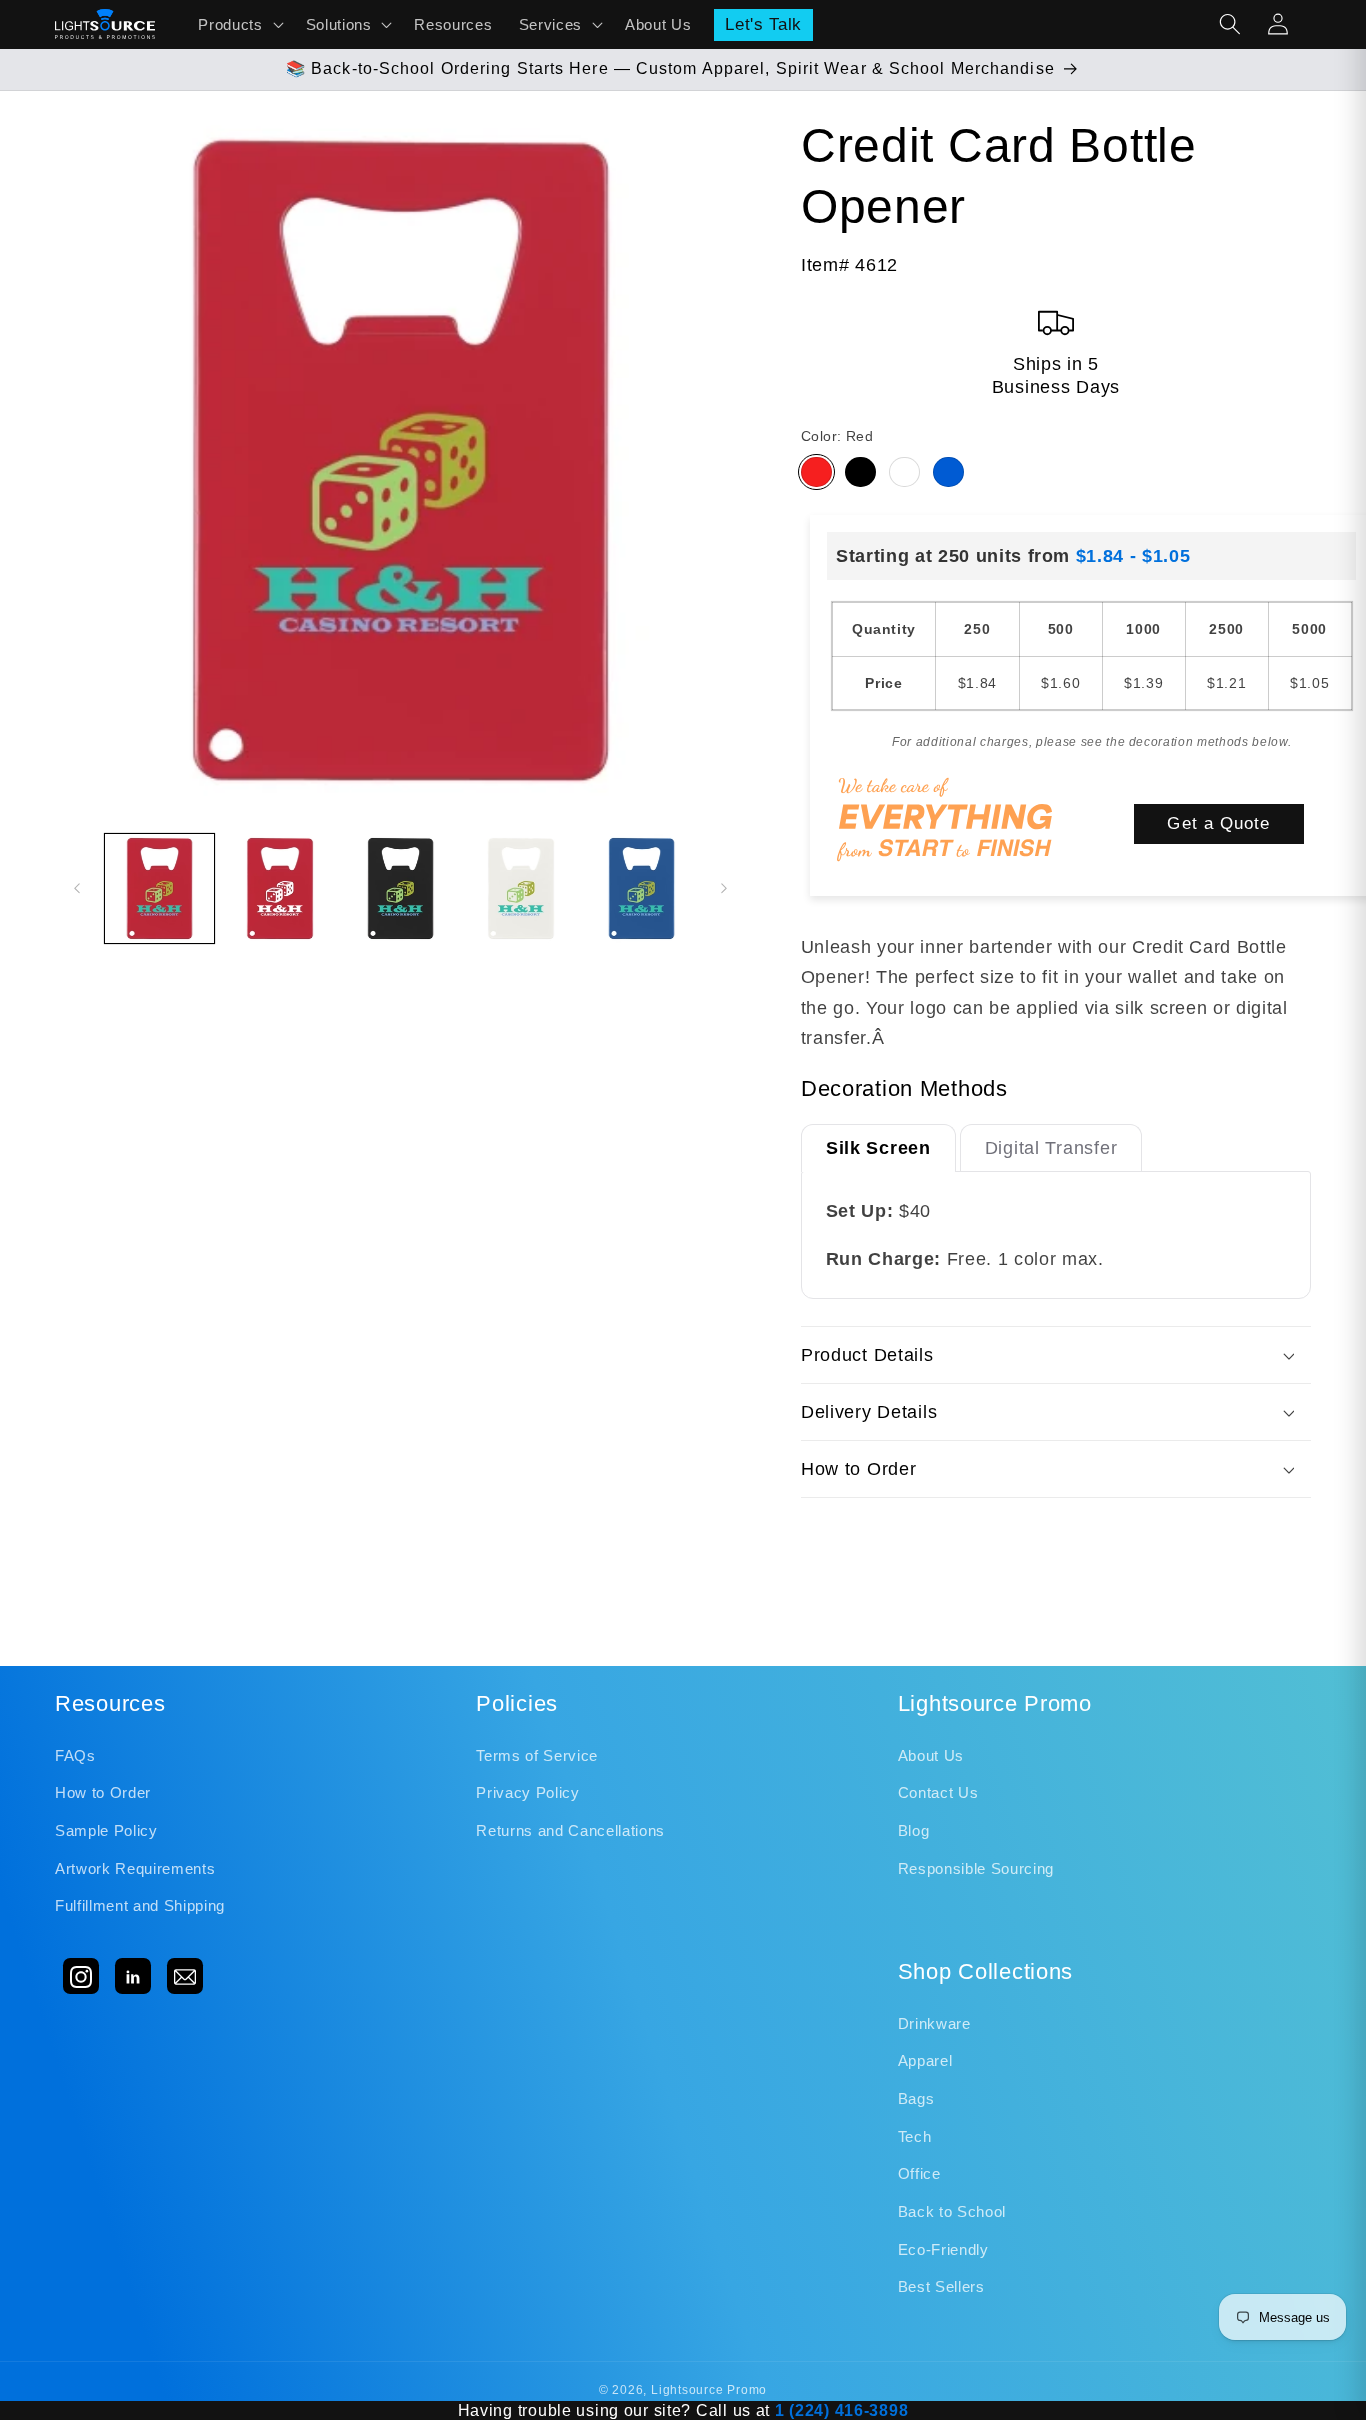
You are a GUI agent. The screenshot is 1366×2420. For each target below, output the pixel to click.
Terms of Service (537, 1755)
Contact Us (938, 1792)
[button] (238, 24)
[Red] (816, 472)
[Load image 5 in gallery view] (642, 889)
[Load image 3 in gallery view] (401, 889)
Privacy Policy (527, 1792)
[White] (904, 472)
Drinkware (934, 2023)
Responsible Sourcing (976, 1868)
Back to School (952, 2211)
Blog (914, 1830)
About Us (931, 1755)
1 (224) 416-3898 (842, 2410)
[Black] (860, 472)
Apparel (925, 2060)
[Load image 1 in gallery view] (160, 889)
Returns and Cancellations (570, 1830)
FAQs (75, 1755)
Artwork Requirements (135, 1868)
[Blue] (948, 472)
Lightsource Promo (709, 2390)
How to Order (103, 1792)
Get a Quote (1218, 823)
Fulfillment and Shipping (140, 1905)
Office (919, 2173)
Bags (916, 2098)
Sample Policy (106, 1830)
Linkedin (133, 1976)
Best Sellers (941, 2286)
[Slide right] (724, 888)
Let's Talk (763, 24)
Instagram (81, 1976)
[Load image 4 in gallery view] (521, 889)
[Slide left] (77, 888)
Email (185, 1976)
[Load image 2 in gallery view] (280, 889)
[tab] (878, 1147)
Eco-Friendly (943, 2249)
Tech (915, 2136)
